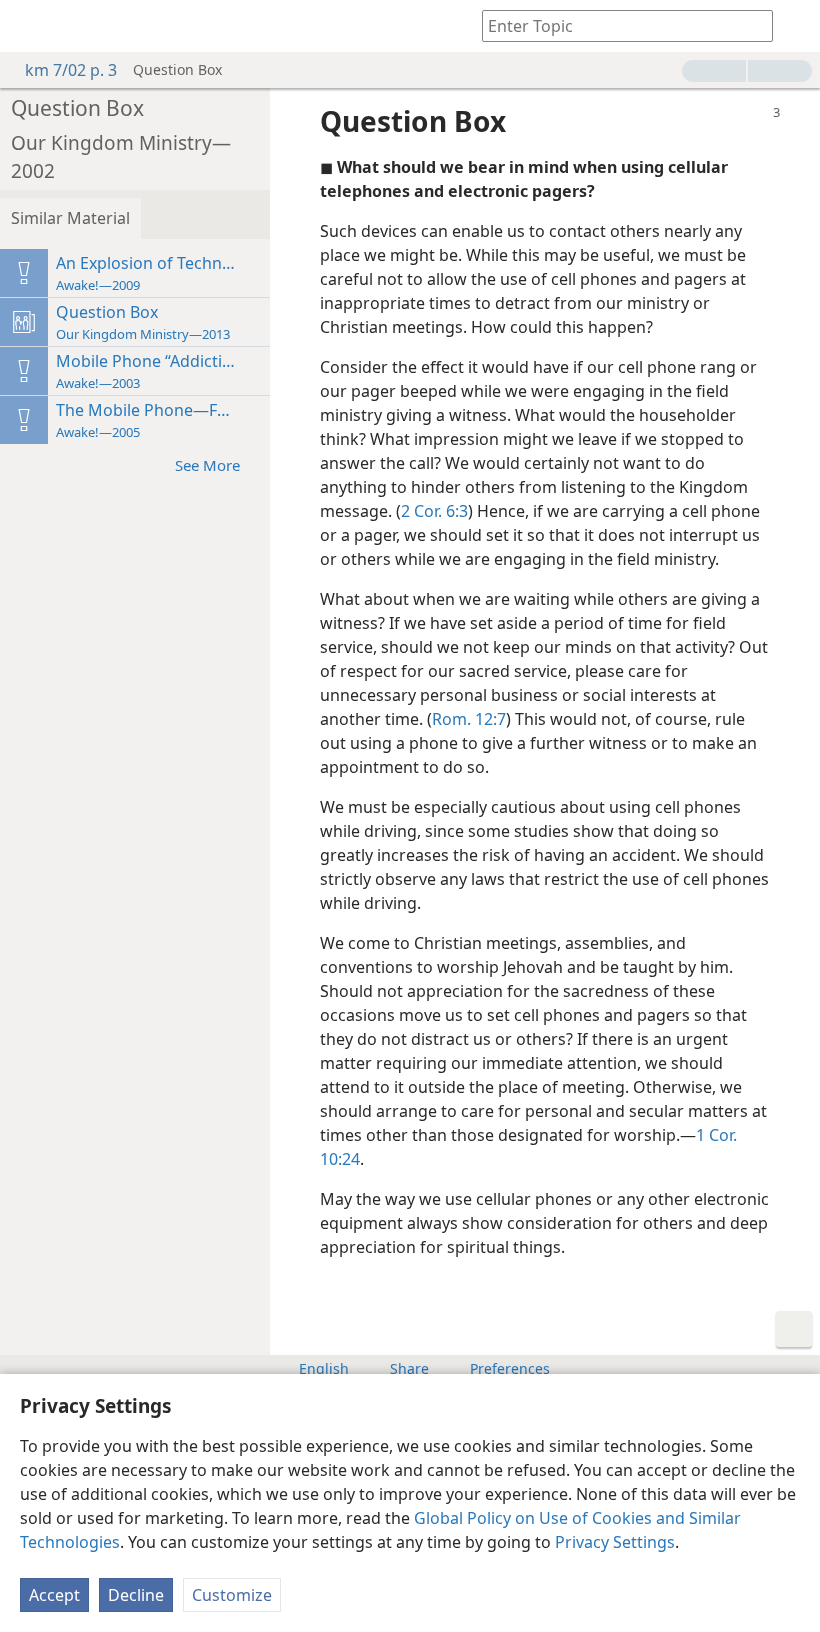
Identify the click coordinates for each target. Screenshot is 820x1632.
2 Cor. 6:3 (434, 511)
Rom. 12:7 (469, 719)
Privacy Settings (615, 1542)
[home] (30, 26)
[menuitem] (30, 26)
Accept (54, 1595)
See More (207, 465)
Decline (136, 1595)
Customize (232, 1595)
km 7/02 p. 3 (71, 70)
